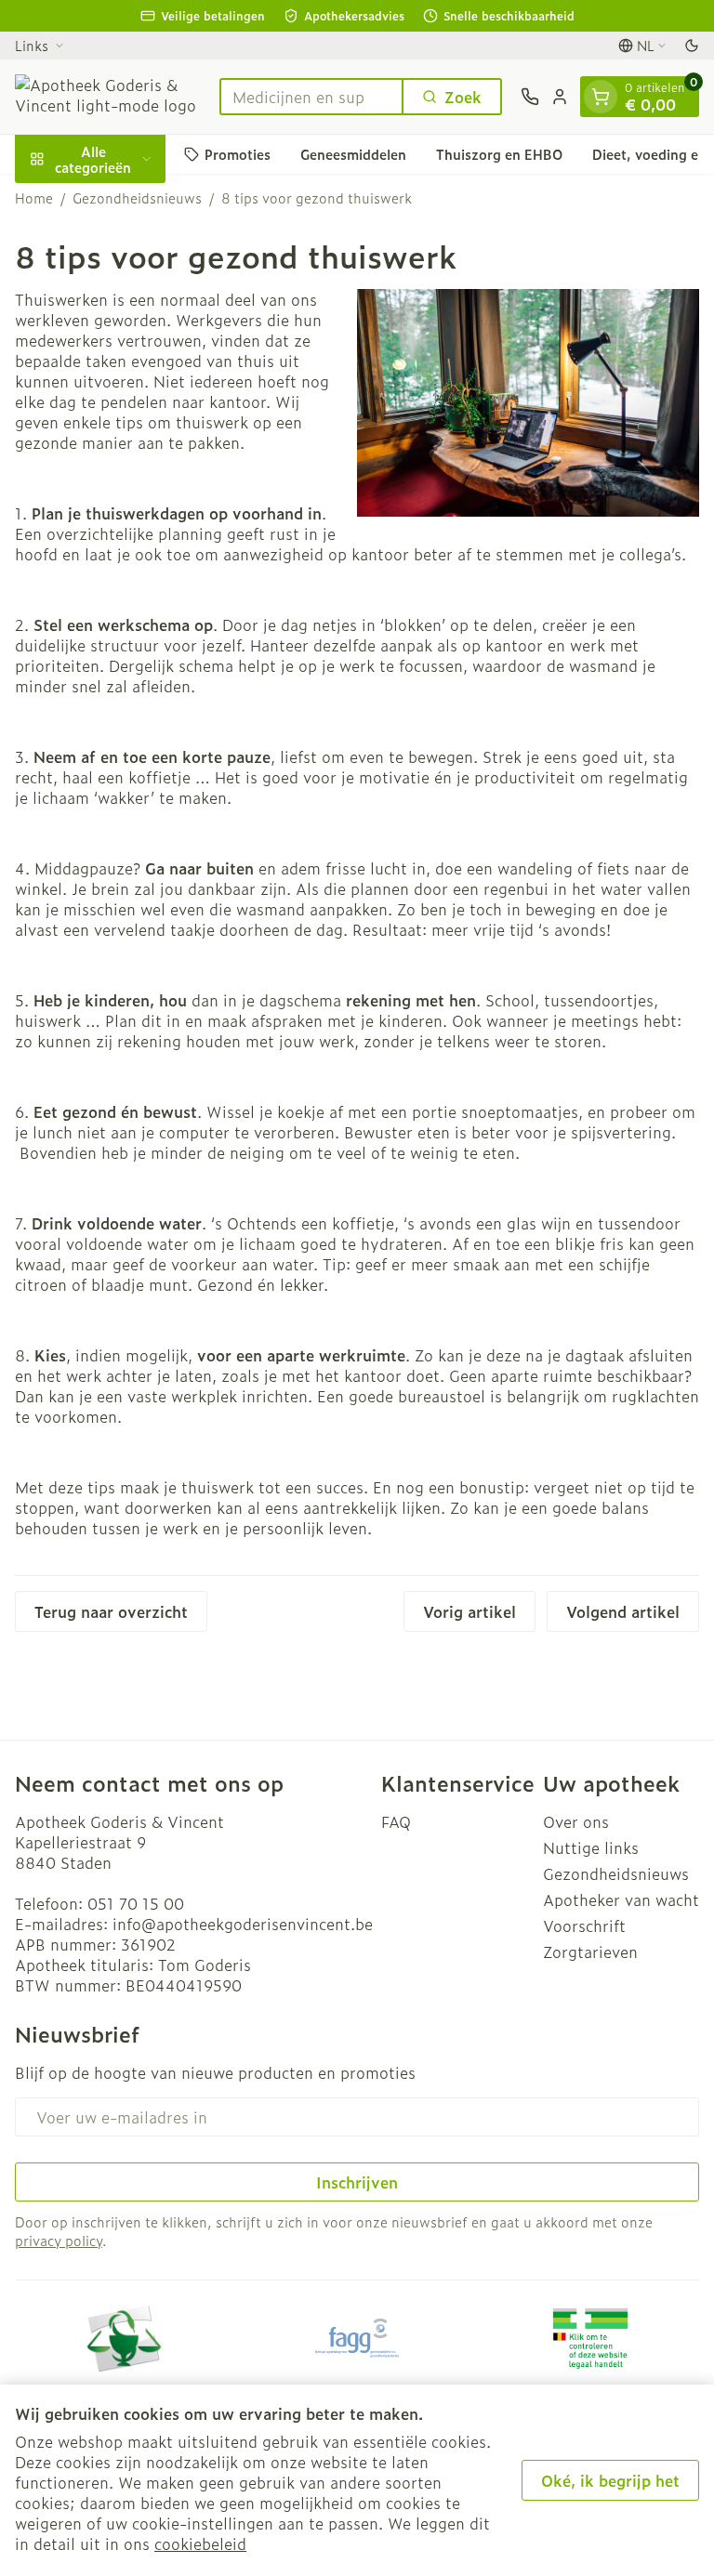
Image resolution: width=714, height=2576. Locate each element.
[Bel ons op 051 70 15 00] (530, 97)
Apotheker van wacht (621, 1899)
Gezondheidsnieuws (137, 198)
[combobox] (311, 97)
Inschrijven (357, 2182)
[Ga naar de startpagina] (108, 97)
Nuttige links (591, 1847)
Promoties (238, 154)
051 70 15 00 (136, 1903)
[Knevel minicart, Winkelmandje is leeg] (601, 97)
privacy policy (59, 2240)
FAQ (396, 1821)
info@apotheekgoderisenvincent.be (243, 1924)
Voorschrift (584, 1925)
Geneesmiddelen (353, 154)
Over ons (576, 1821)
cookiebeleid (200, 2543)
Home (34, 198)
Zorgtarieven (590, 1952)
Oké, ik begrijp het (610, 2480)
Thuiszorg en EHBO (499, 154)
